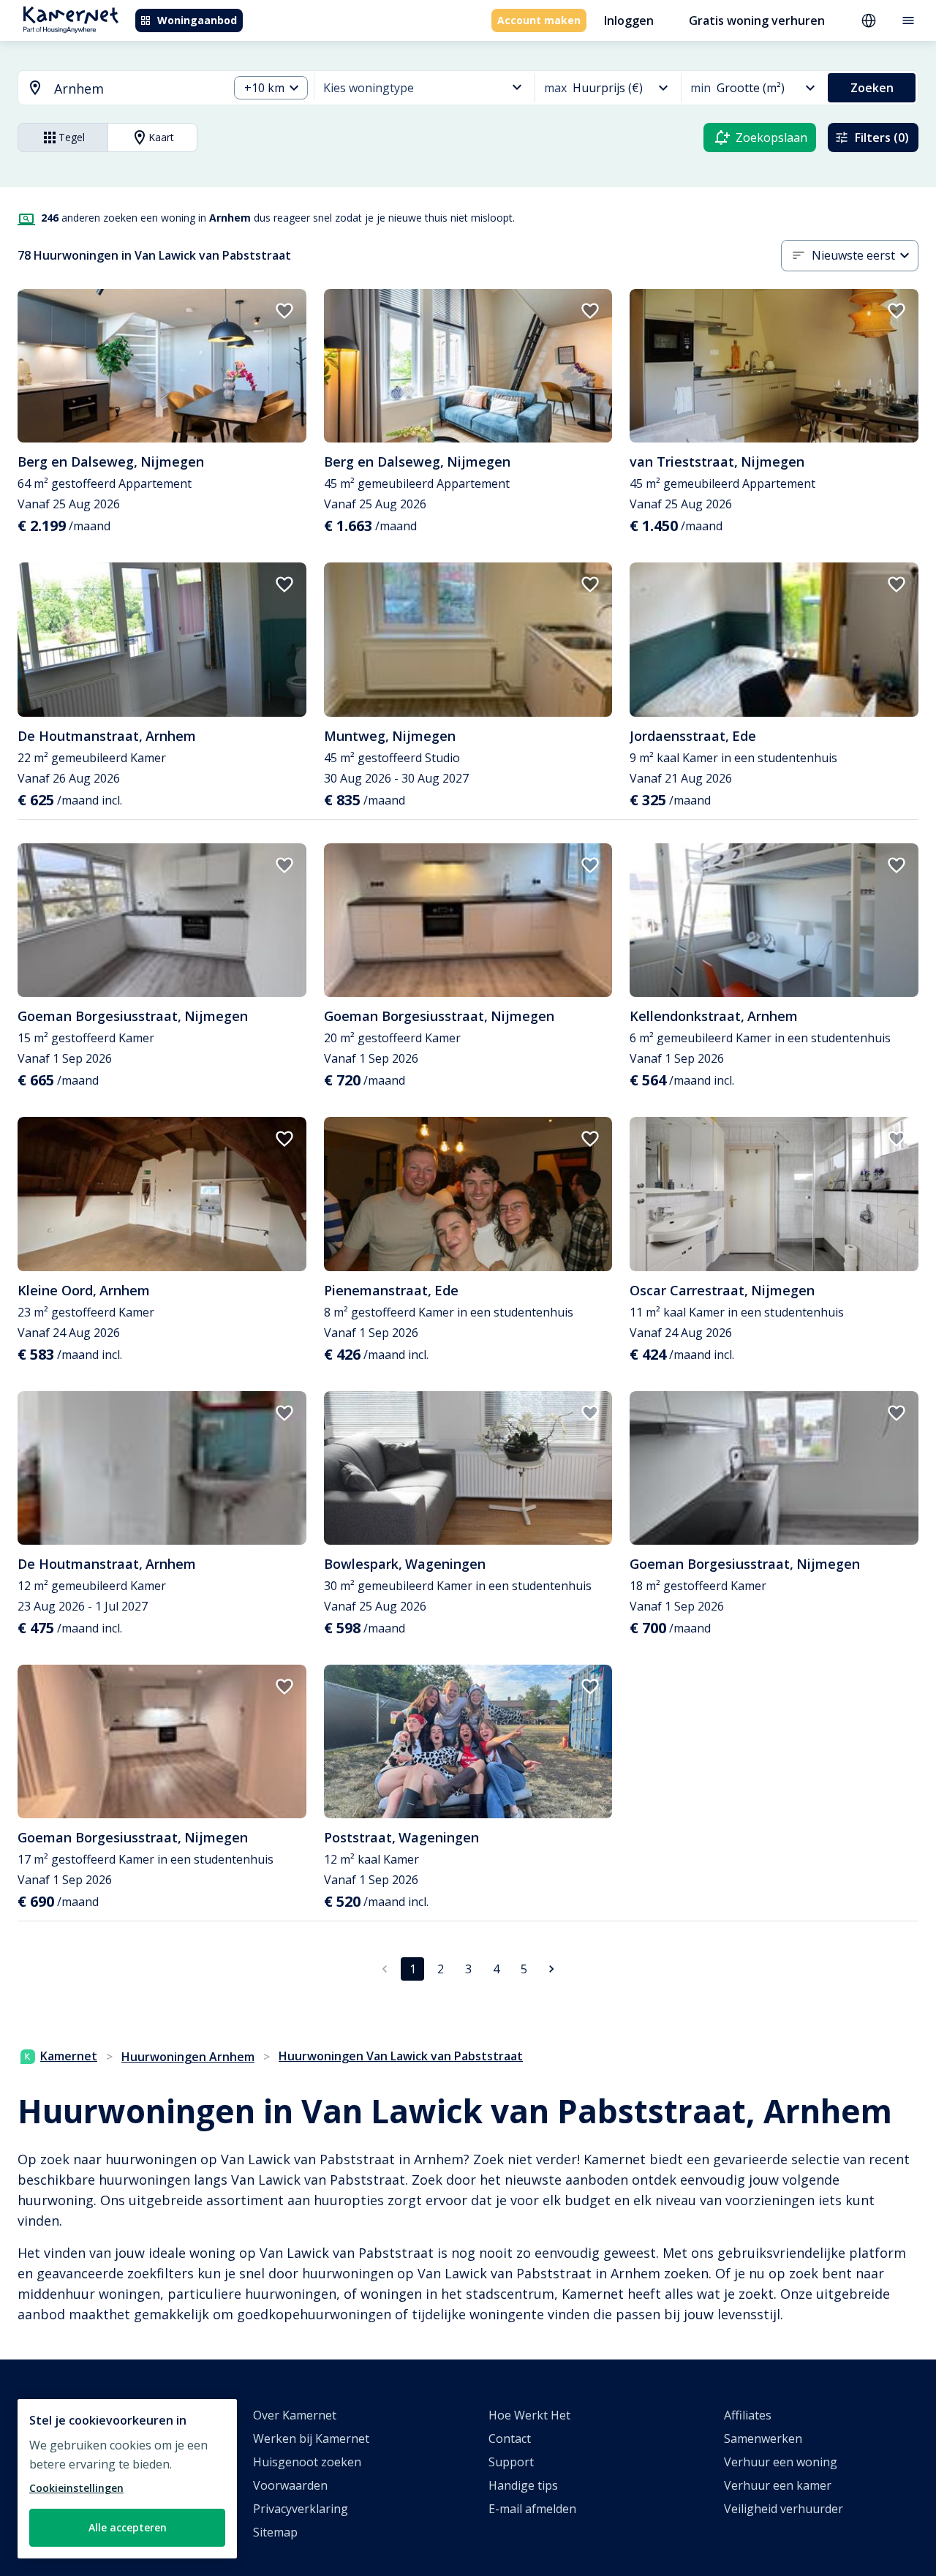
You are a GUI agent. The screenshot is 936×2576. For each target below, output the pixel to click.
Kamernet (69, 2056)
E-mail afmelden (532, 2509)
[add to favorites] (284, 311)
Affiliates (748, 2415)
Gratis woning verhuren (757, 20)
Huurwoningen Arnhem (188, 2057)
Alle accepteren (128, 2527)
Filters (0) (882, 138)
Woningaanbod (197, 20)
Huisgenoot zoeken (307, 2462)
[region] (127, 2479)
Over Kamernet (295, 2415)
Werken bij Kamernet (311, 2438)
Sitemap (275, 2532)
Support (511, 2462)
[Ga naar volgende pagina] (551, 1969)
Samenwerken (763, 2438)
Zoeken (872, 88)
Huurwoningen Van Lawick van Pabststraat (401, 2056)
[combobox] (114, 89)
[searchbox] (136, 89)
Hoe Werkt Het (529, 2415)
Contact (510, 2438)
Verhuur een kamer (778, 2485)
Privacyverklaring (301, 2509)
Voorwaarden (290, 2485)
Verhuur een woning (781, 2462)
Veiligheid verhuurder (784, 2509)
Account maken (539, 20)
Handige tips (523, 2485)
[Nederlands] (869, 20)
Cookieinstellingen (76, 2488)
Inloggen (629, 20)
